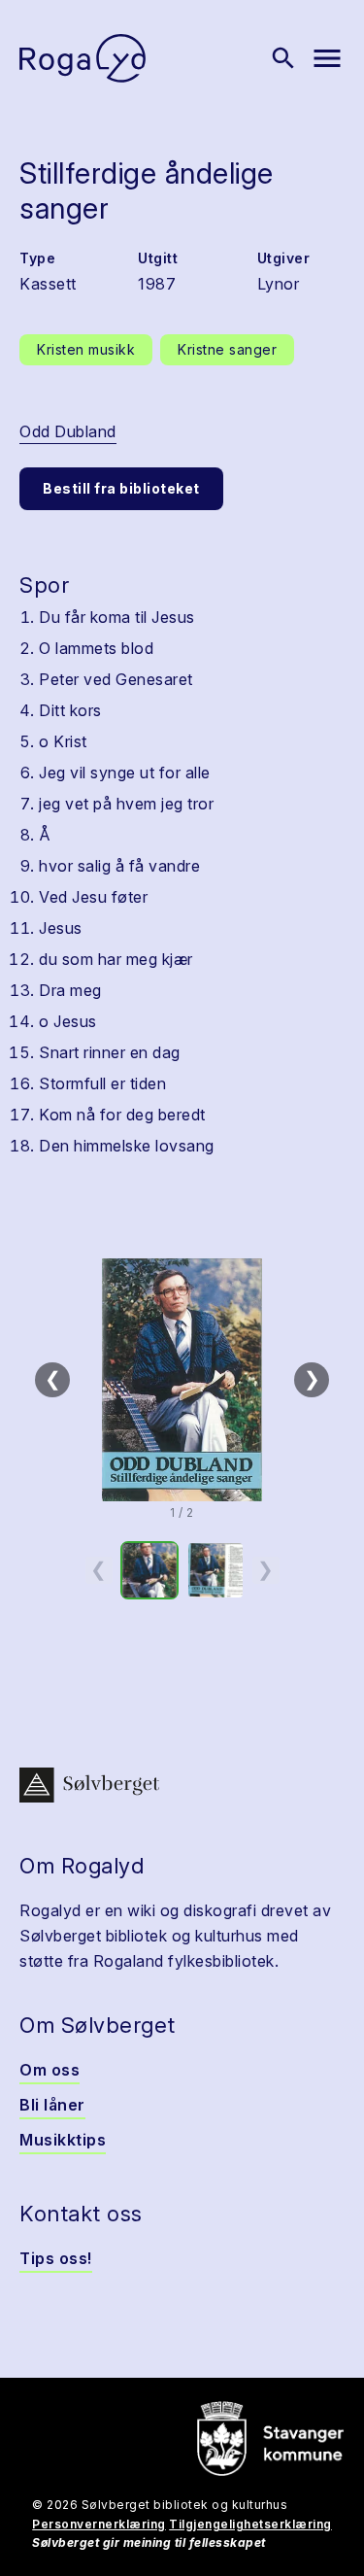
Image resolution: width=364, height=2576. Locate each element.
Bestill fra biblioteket (121, 488)
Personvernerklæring (99, 2524)
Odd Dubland (68, 431)
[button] (182, 1380)
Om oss (50, 2070)
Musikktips (63, 2140)
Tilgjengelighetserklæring (250, 2524)
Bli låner (52, 2105)
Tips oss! (56, 2258)
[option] (149, 1570)
